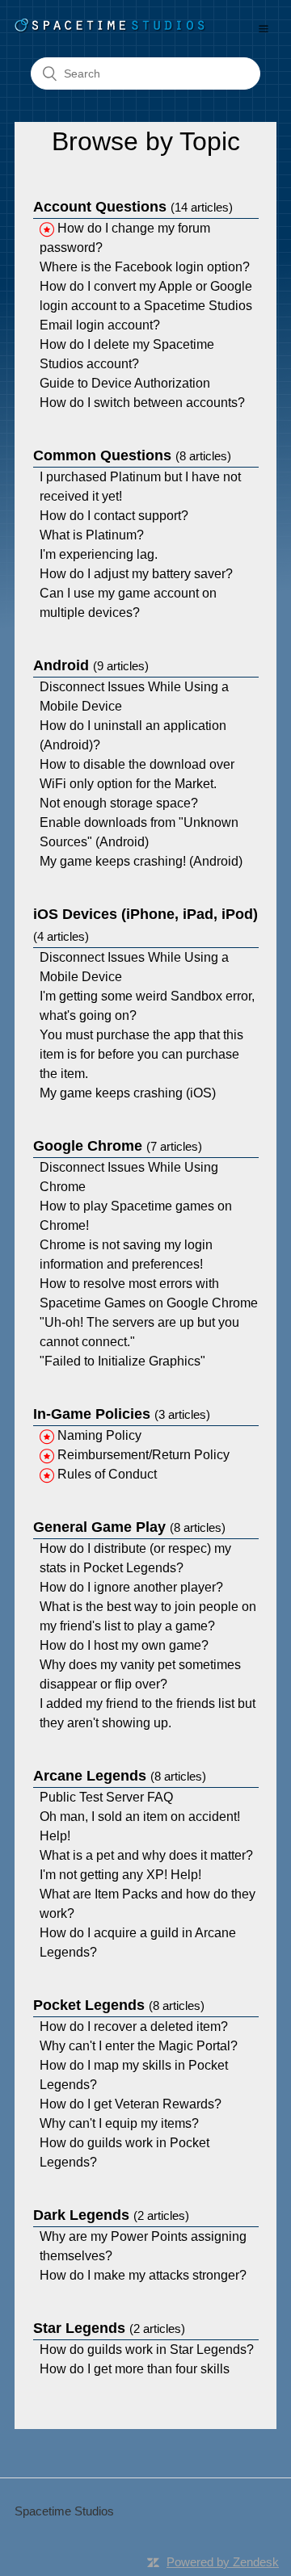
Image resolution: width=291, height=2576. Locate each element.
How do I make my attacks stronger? (143, 2275)
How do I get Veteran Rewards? (131, 2104)
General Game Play (129, 1527)
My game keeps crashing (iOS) (128, 1093)
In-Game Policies (122, 1414)
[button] (264, 28)
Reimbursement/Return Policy (143, 1455)
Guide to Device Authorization (125, 383)
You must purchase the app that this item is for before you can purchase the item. (141, 1054)
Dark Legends (111, 2215)
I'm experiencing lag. (99, 554)
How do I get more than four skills (135, 2369)
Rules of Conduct (107, 1474)
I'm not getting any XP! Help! (120, 1875)
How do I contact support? (114, 516)
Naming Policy (99, 1435)
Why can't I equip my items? (119, 2123)
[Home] (110, 29)
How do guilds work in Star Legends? (147, 2349)
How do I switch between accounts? (142, 403)
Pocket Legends (119, 2005)
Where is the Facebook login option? (145, 267)
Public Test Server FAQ (106, 1797)
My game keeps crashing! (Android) (141, 861)
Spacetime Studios (64, 2511)
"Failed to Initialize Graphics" (122, 1361)
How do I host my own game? (124, 1645)
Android (91, 665)
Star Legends (109, 2328)
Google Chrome (118, 1146)
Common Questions (132, 455)
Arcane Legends (120, 1776)
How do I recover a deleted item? (134, 2026)
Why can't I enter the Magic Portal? (139, 2046)
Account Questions (133, 207)
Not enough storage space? (119, 803)
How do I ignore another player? (131, 1587)
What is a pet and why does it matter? (146, 1855)
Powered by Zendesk (223, 2562)
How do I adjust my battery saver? (136, 574)
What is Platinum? (92, 535)
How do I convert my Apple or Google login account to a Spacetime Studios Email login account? (146, 306)
